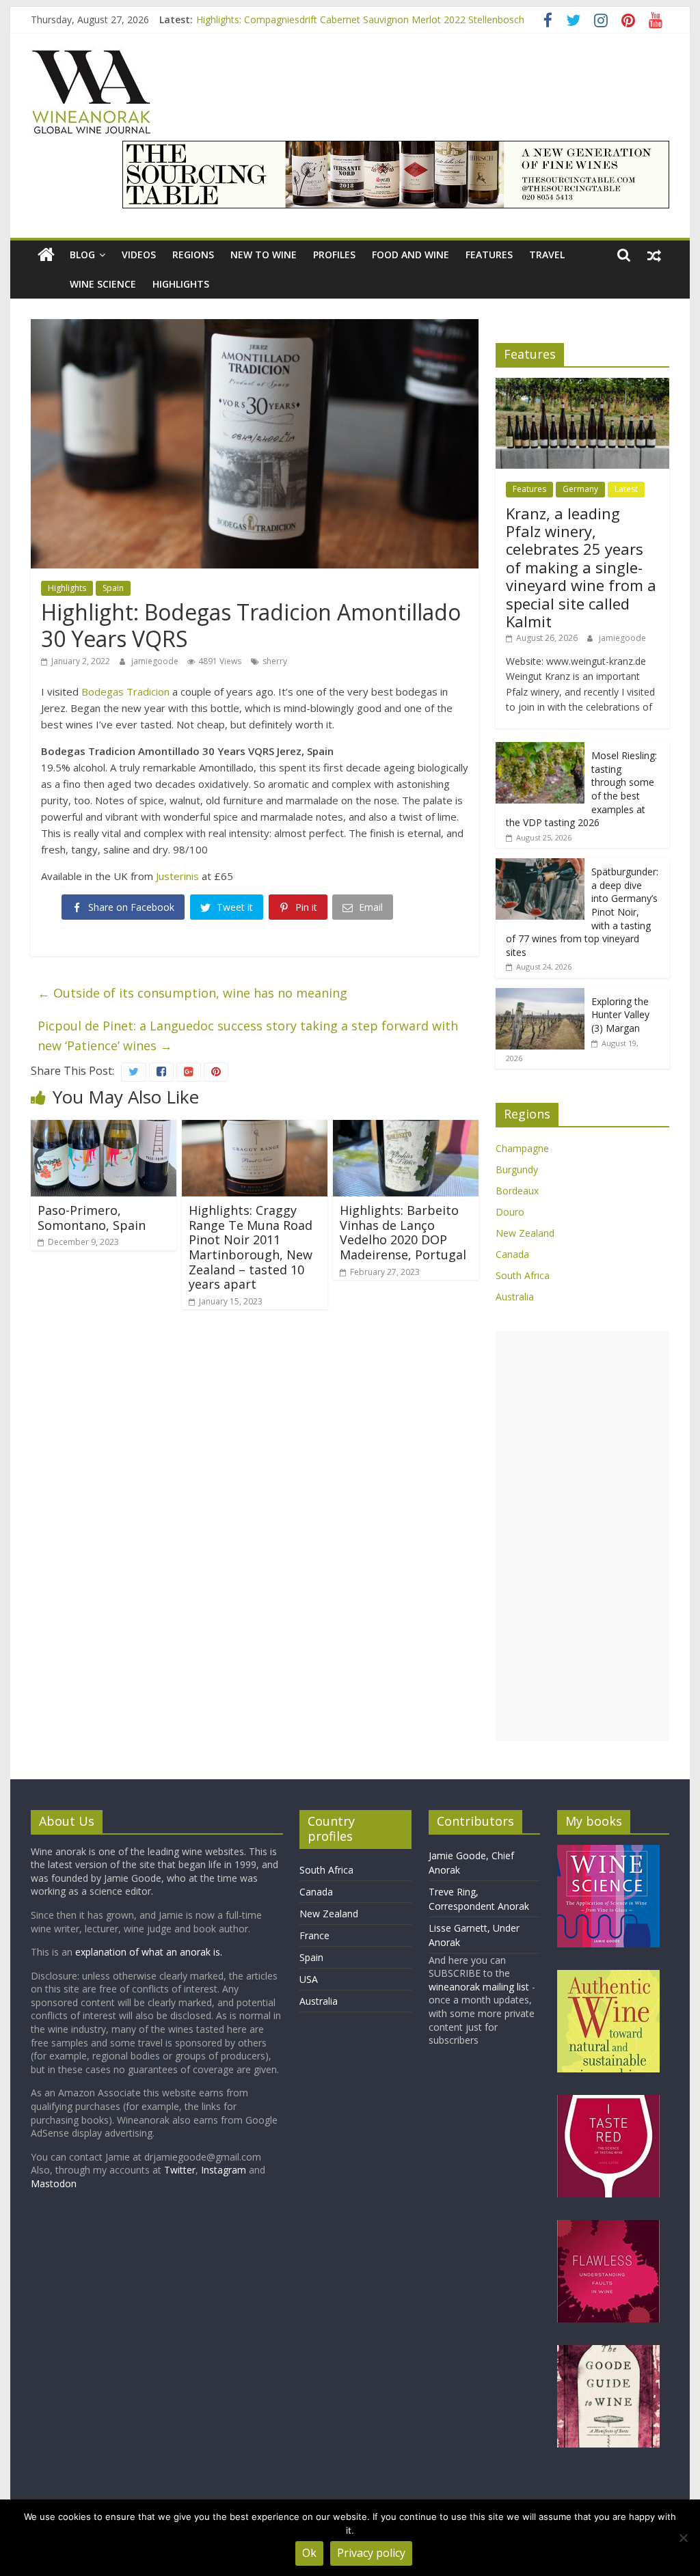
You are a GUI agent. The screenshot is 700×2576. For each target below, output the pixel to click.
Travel (547, 255)
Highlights (181, 284)
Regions (193, 255)
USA (309, 1979)
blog (82, 255)
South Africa (523, 1275)
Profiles (334, 255)
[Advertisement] (582, 1536)
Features (489, 255)
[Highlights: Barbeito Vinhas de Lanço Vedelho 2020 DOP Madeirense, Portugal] (406, 1128)
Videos (139, 255)
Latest (626, 489)
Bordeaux (517, 1191)
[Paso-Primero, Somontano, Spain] (104, 1128)
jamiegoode (156, 661)
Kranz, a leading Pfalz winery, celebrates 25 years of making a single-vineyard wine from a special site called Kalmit (581, 567)
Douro (510, 1212)
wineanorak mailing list (479, 1987)
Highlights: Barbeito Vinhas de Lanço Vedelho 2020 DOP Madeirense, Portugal (403, 1232)
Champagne (522, 1148)
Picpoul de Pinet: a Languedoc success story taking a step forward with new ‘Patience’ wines (248, 1036)
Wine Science (103, 284)
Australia (515, 1297)
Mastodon (54, 2183)
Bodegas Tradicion (125, 691)
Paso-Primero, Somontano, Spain (92, 1218)
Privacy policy (371, 2553)
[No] (683, 2538)
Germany (580, 489)
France (314, 1935)
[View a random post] (654, 255)
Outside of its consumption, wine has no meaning (192, 993)
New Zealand (525, 1233)
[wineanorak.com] (46, 255)
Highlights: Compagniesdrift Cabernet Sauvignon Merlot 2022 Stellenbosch (360, 19)
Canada (512, 1254)
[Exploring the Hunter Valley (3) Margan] (540, 995)
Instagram (225, 2170)
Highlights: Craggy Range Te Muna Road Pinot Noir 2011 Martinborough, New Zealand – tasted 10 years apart (251, 1247)
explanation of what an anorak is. (149, 1952)
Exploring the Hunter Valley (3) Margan (620, 1015)
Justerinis (177, 876)
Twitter (180, 2170)
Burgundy (517, 1169)
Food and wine (410, 255)
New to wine (264, 255)
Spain (113, 588)
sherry (275, 661)
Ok (309, 2553)
